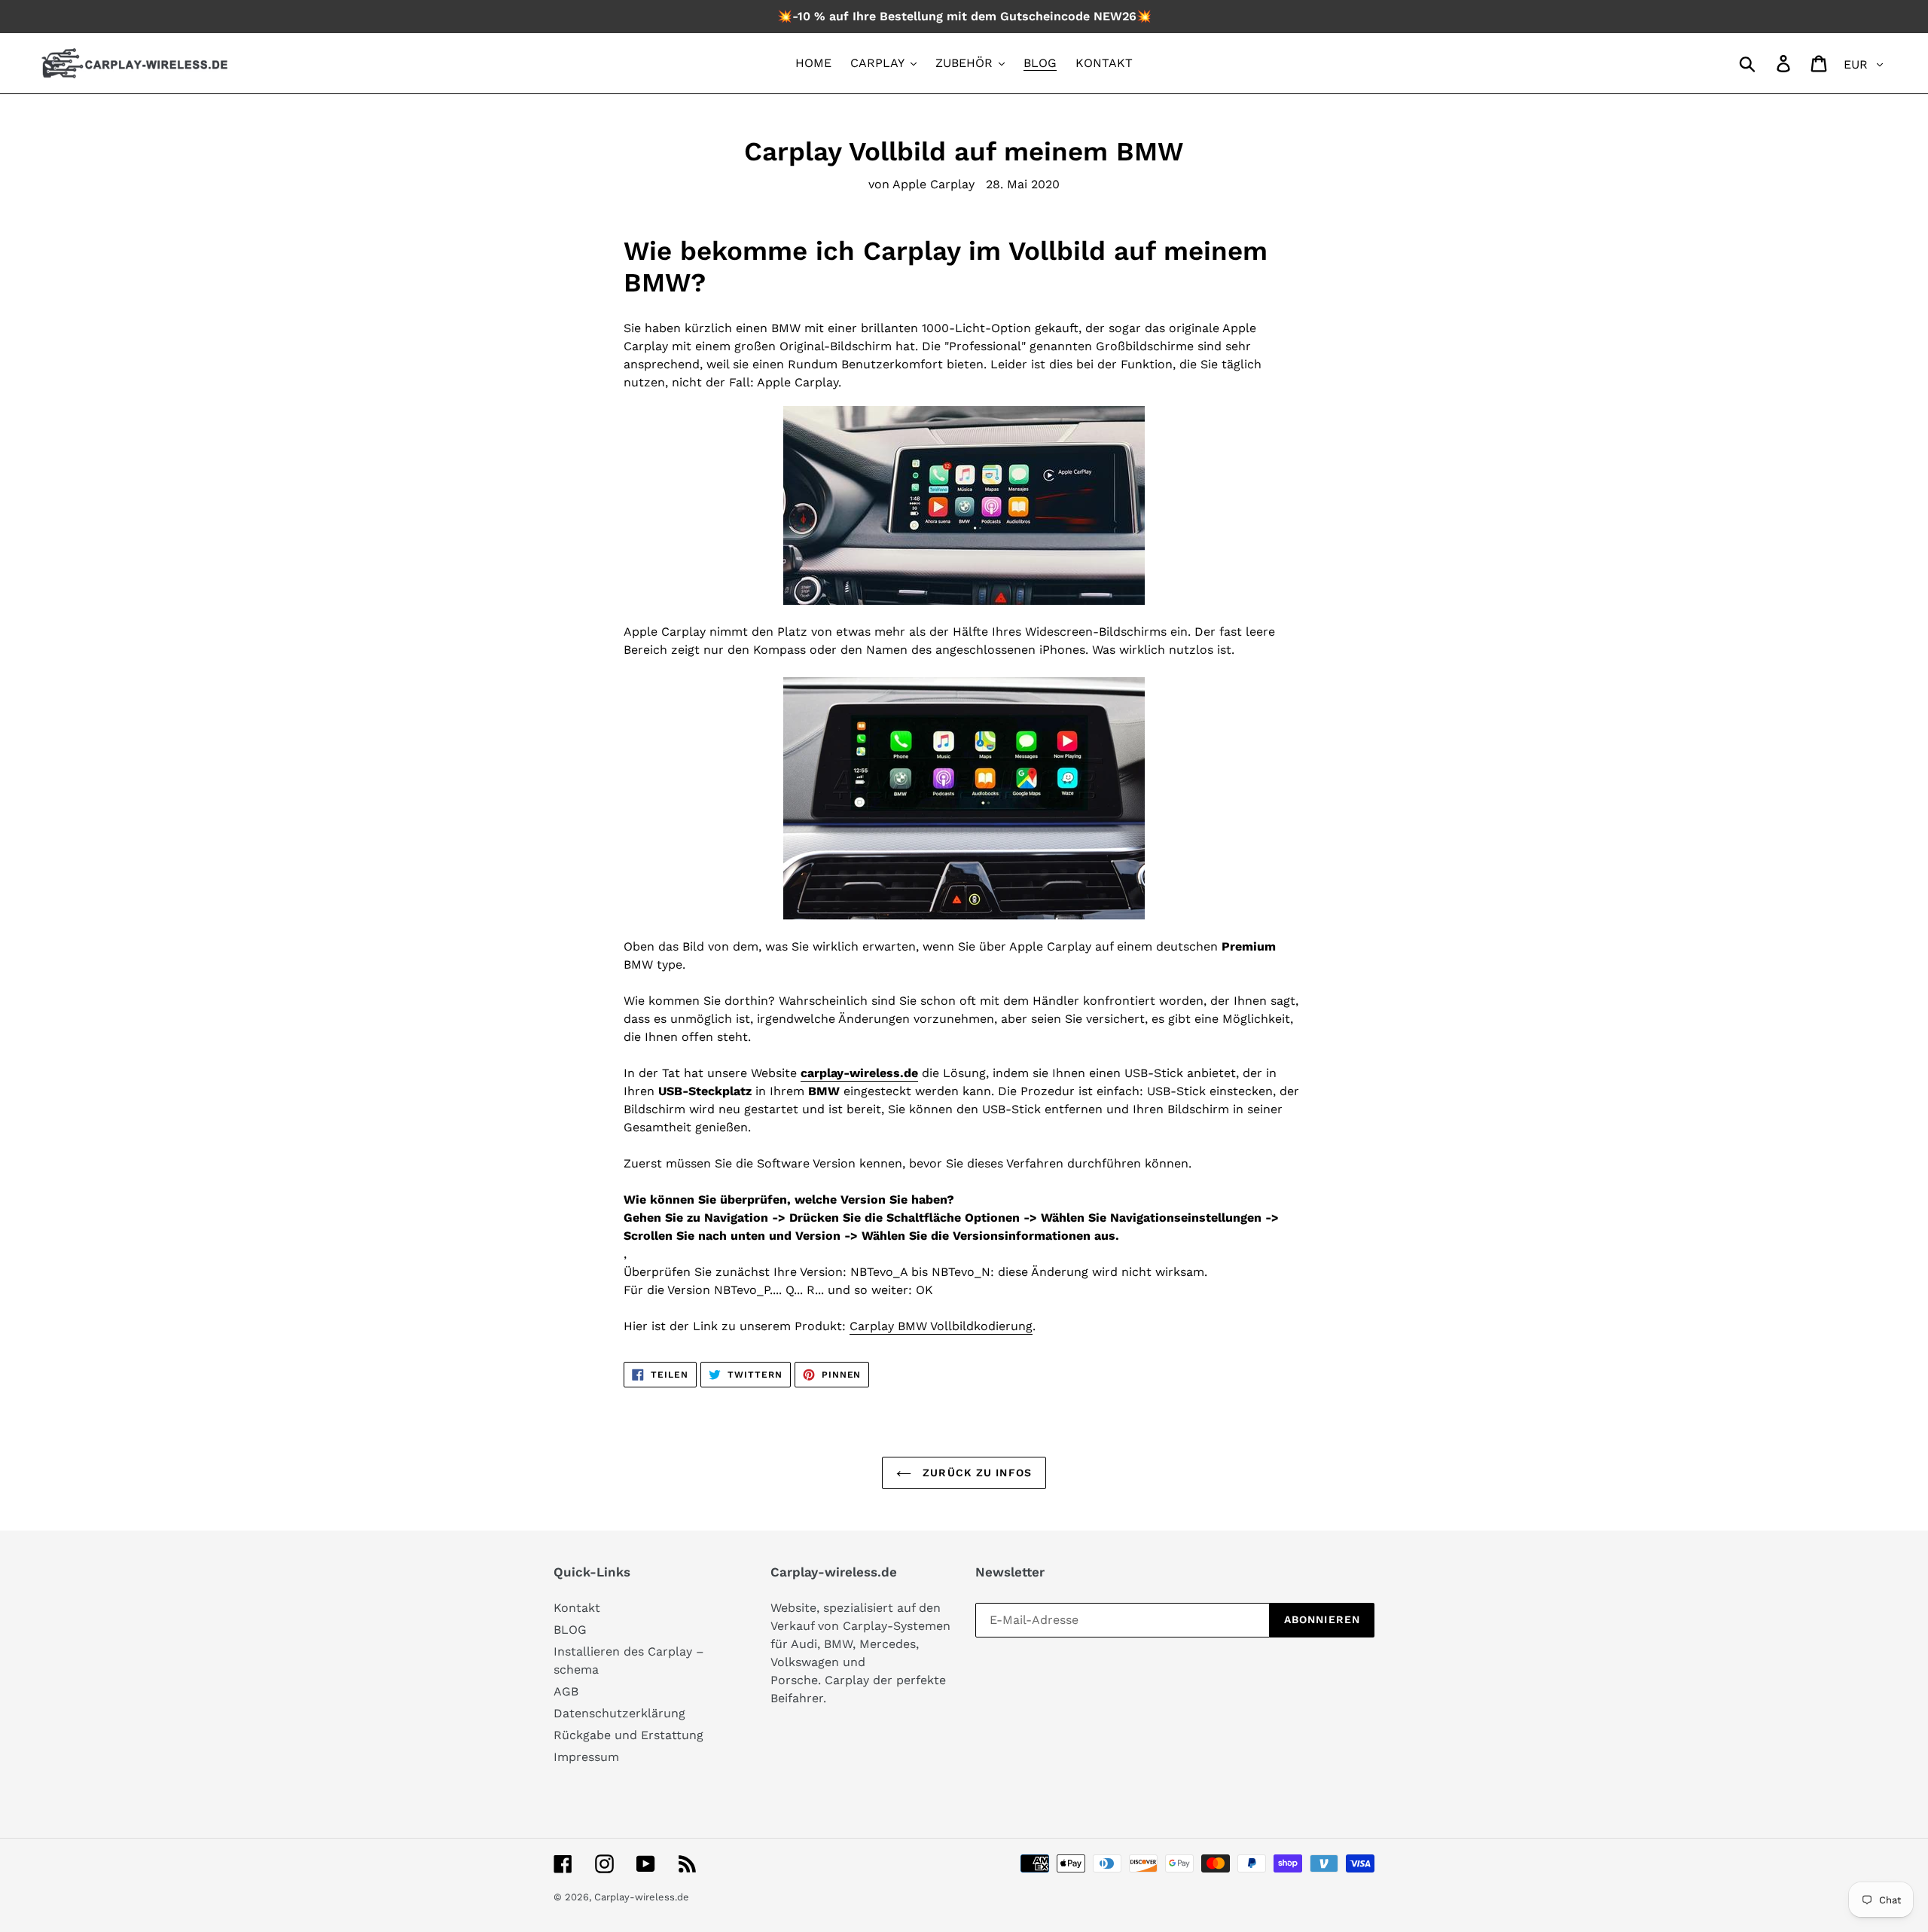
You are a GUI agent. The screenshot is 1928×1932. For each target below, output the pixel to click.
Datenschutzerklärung (619, 1713)
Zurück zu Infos (975, 1473)
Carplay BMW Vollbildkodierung (941, 1326)
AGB (566, 1691)
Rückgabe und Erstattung (628, 1735)
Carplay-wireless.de (642, 1897)
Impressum (586, 1757)
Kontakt (577, 1608)
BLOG (570, 1630)
